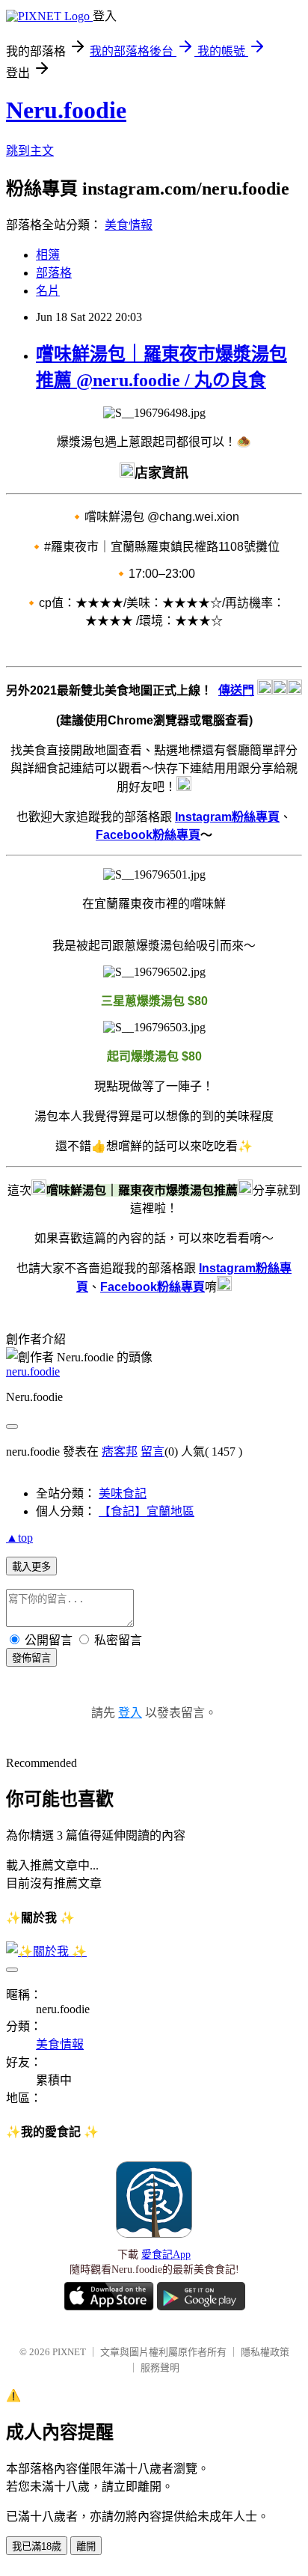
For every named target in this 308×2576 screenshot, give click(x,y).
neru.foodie (33, 1371)
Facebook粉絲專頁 (148, 835)
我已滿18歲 (37, 2546)
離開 (86, 2546)
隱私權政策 (265, 2352)
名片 (48, 291)
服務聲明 (160, 2368)
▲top (19, 1538)
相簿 (48, 255)
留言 (153, 1452)
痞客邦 (120, 1452)
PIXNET (69, 2352)
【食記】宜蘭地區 (147, 1511)
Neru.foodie (66, 110)
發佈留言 (31, 1658)
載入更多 (31, 1567)
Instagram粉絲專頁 (227, 817)
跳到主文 (30, 151)
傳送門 (236, 690)
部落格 (54, 273)
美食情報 (129, 225)
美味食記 (123, 1493)
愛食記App (166, 2255)
